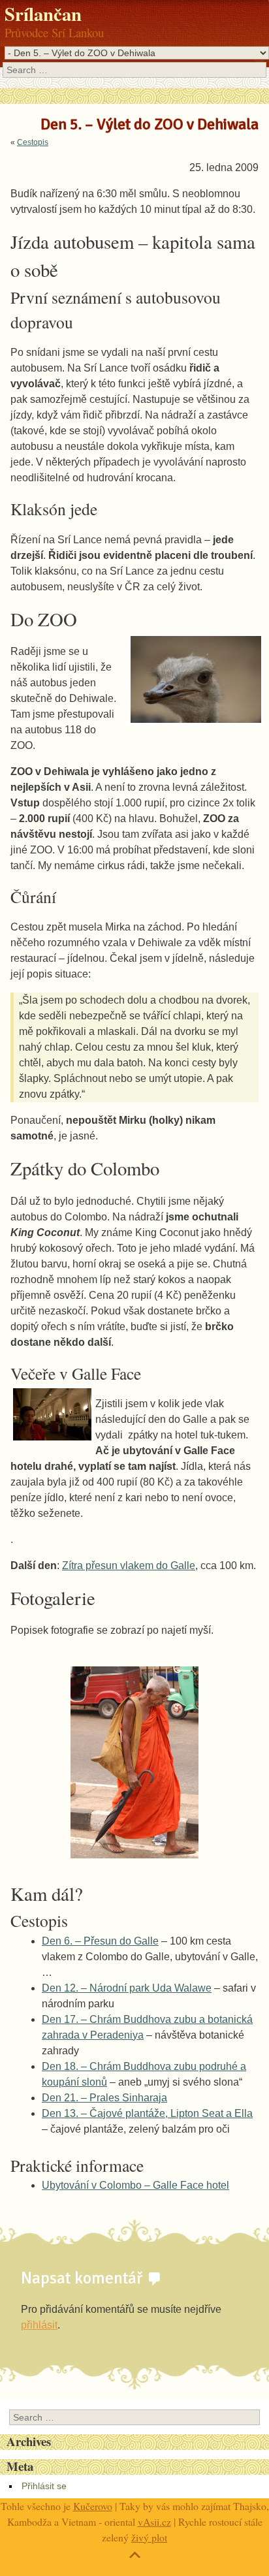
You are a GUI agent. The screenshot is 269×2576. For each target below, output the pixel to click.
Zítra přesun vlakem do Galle (129, 1566)
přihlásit (39, 2325)
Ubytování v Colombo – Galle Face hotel (135, 2185)
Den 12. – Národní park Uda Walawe (127, 1988)
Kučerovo (93, 2506)
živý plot (149, 2537)
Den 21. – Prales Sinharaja (104, 2098)
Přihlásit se (44, 2486)
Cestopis (33, 142)
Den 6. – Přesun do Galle (100, 1941)
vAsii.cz (154, 2521)
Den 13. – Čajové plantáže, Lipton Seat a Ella (147, 2113)
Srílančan (43, 14)
